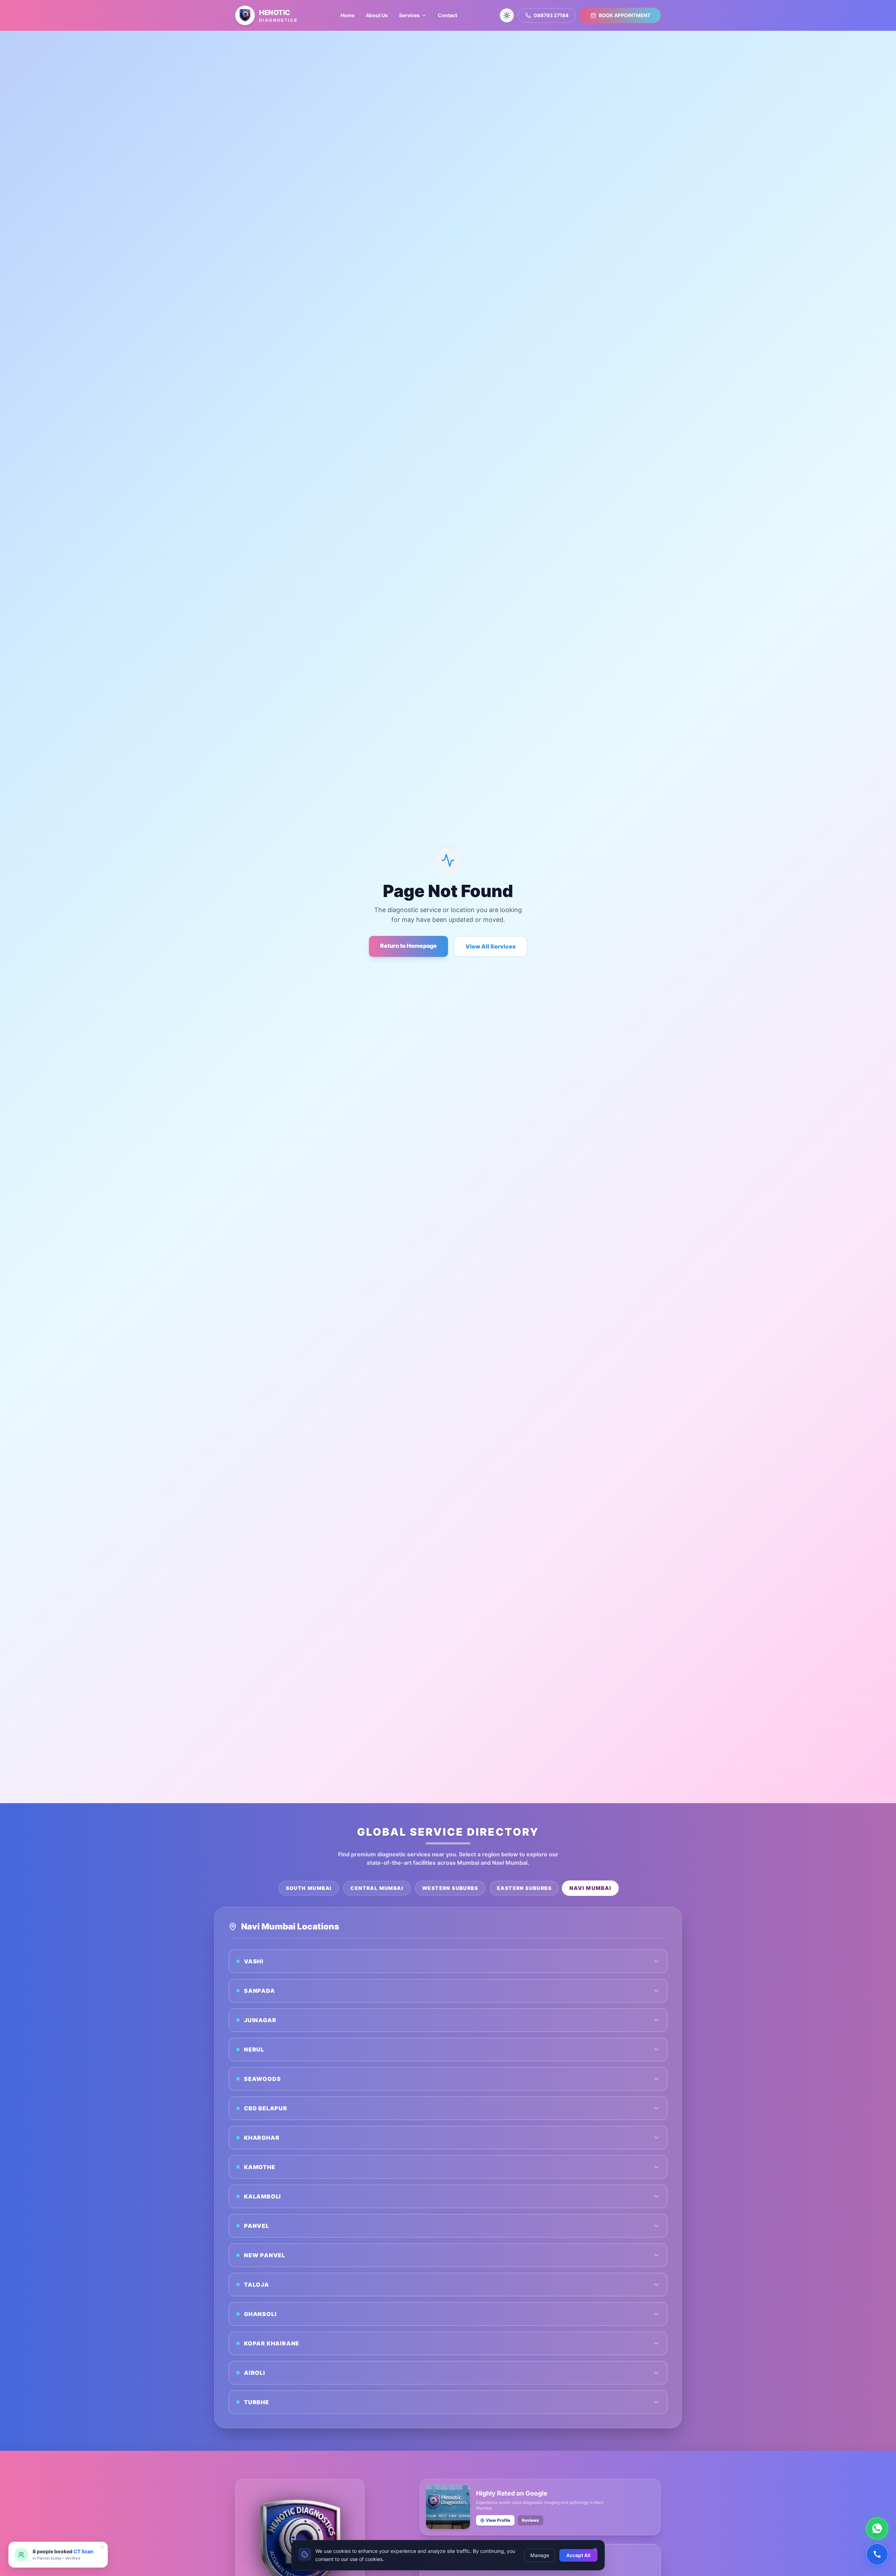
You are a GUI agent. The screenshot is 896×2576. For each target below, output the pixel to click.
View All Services (491, 946)
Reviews (530, 2520)
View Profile (498, 2520)
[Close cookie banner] (595, 2549)
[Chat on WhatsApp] (877, 2528)
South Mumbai (309, 1888)
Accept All (578, 2555)
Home (348, 15)
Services (409, 15)
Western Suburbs (450, 1888)
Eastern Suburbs (524, 1888)
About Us (377, 15)
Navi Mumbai (590, 1888)
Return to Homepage (408, 946)
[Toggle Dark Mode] (507, 15)
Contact (447, 15)
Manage (540, 2555)
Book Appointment (625, 15)
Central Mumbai (377, 1888)
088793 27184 (551, 15)
